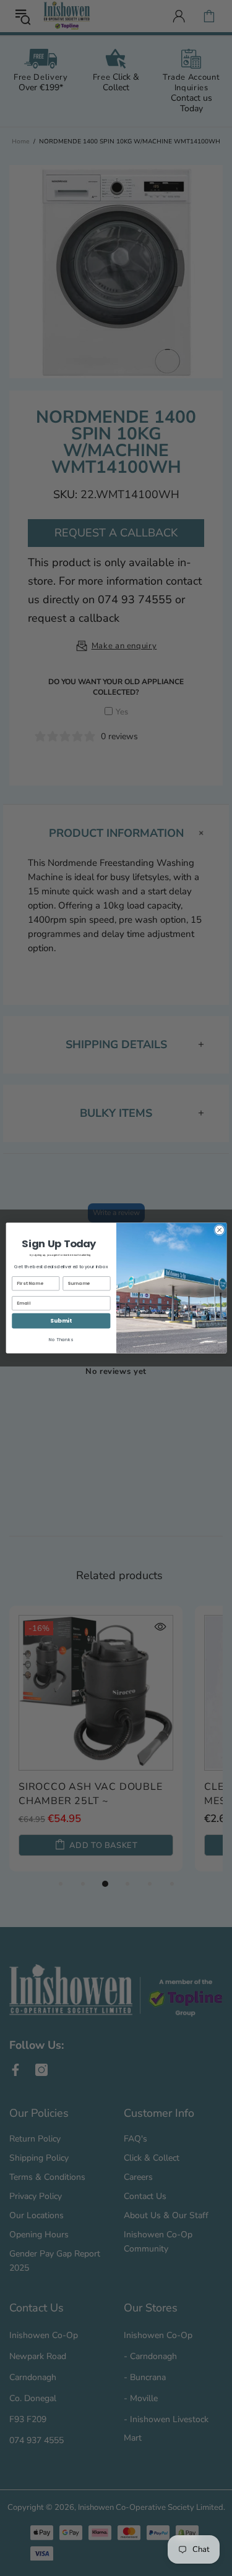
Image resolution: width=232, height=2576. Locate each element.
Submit (61, 1321)
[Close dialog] (219, 1230)
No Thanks (61, 1340)
